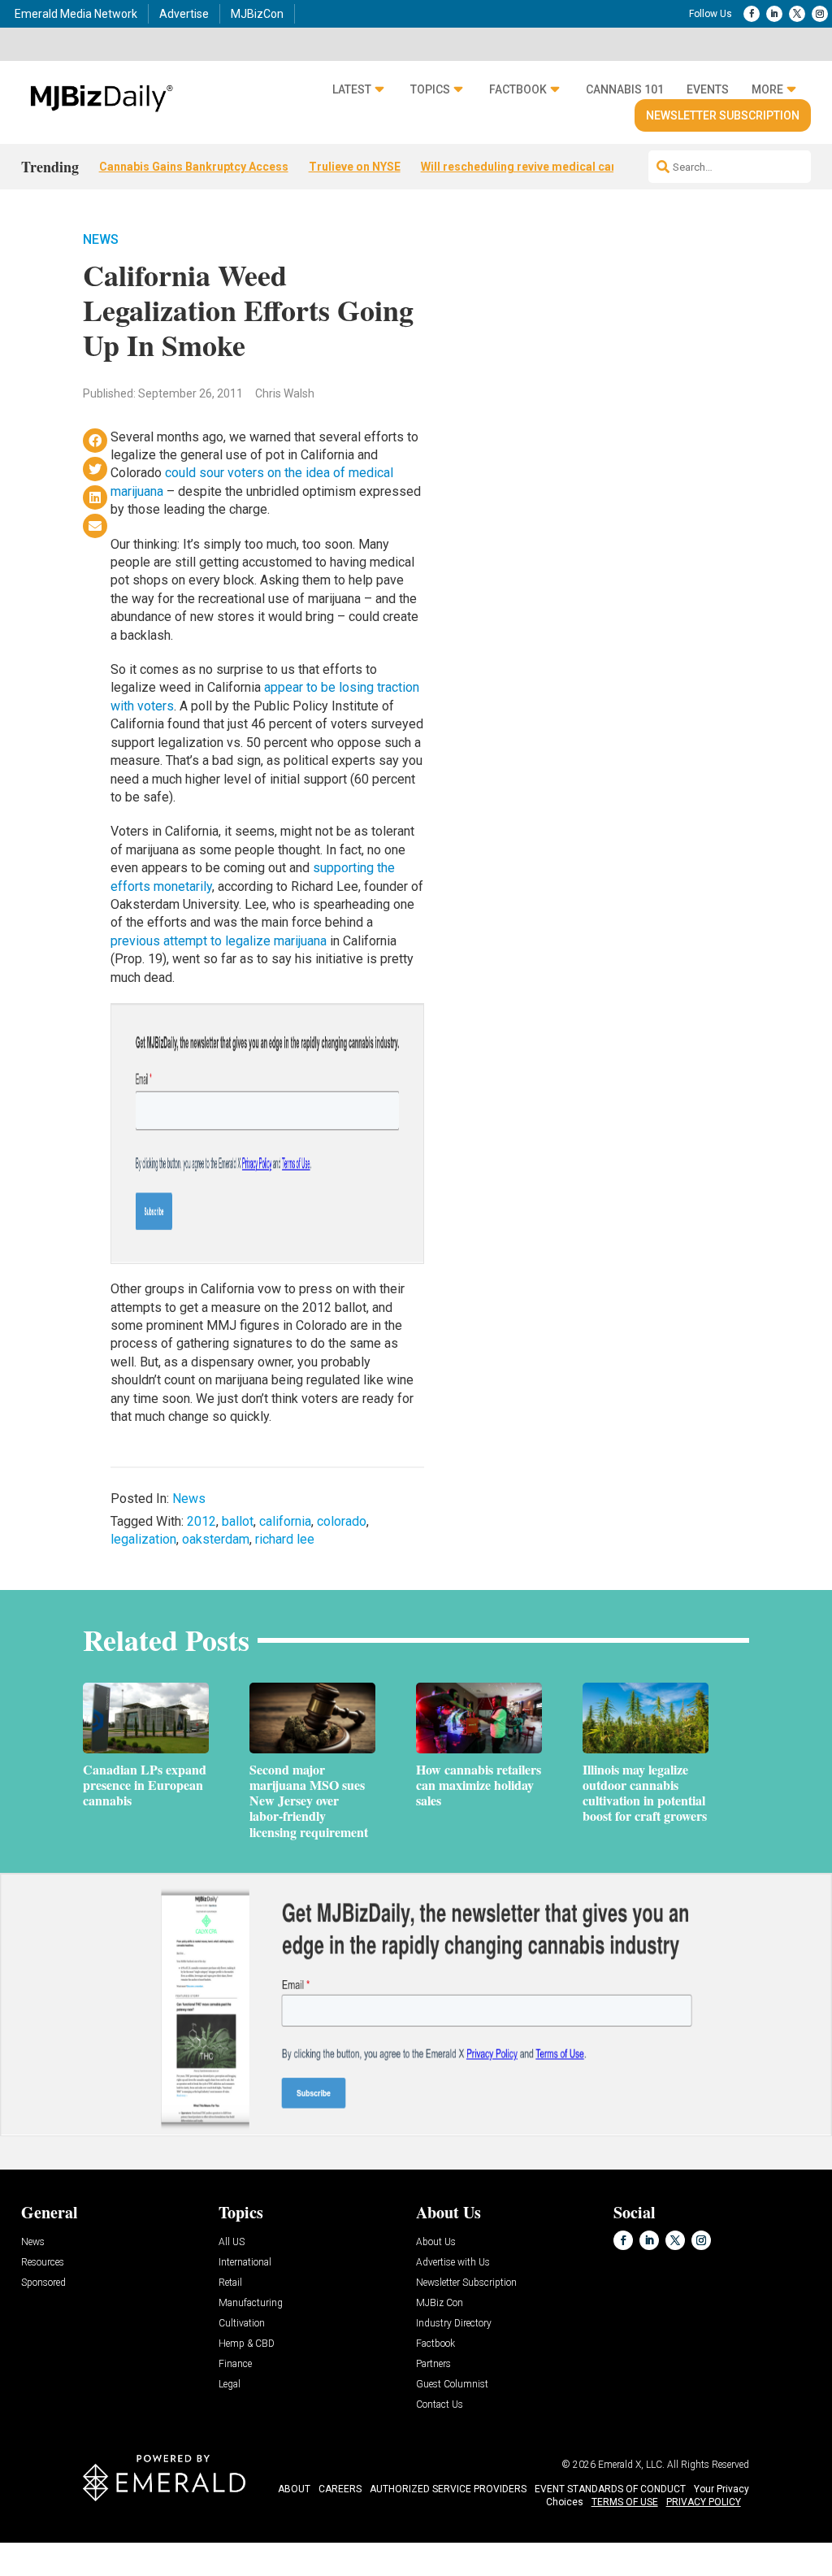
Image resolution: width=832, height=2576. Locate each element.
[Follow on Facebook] (752, 14)
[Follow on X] (797, 14)
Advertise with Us (453, 2263)
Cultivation (242, 2324)
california (285, 1521)
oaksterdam (216, 1539)
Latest (352, 89)
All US (232, 2242)
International (245, 2263)
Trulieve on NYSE (355, 167)
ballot (238, 1521)
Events (708, 89)
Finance (235, 2364)
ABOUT (294, 2489)
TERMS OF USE (625, 2502)
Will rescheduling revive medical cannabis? (537, 167)
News (101, 239)
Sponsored (43, 2283)
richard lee (285, 1539)
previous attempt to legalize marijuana (219, 941)
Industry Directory (454, 2324)
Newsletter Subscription (723, 115)
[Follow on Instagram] (820, 14)
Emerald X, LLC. (631, 2465)
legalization (143, 1539)
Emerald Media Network (76, 14)
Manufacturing (251, 2303)
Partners (433, 2364)
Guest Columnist (452, 2385)
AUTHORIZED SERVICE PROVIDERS (448, 2489)
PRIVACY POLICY (704, 2502)
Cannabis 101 (625, 89)
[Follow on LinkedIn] (774, 14)
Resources (43, 2263)
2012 (201, 1521)
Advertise (184, 14)
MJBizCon (257, 14)
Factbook (518, 89)
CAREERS (340, 2489)
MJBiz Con (440, 2303)
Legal (230, 2385)
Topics (430, 89)
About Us (436, 2242)
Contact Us (440, 2405)
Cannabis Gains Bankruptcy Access (194, 167)
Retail (230, 2283)
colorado (342, 1521)
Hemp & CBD (247, 2344)
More (767, 89)
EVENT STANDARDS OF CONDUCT (610, 2489)
